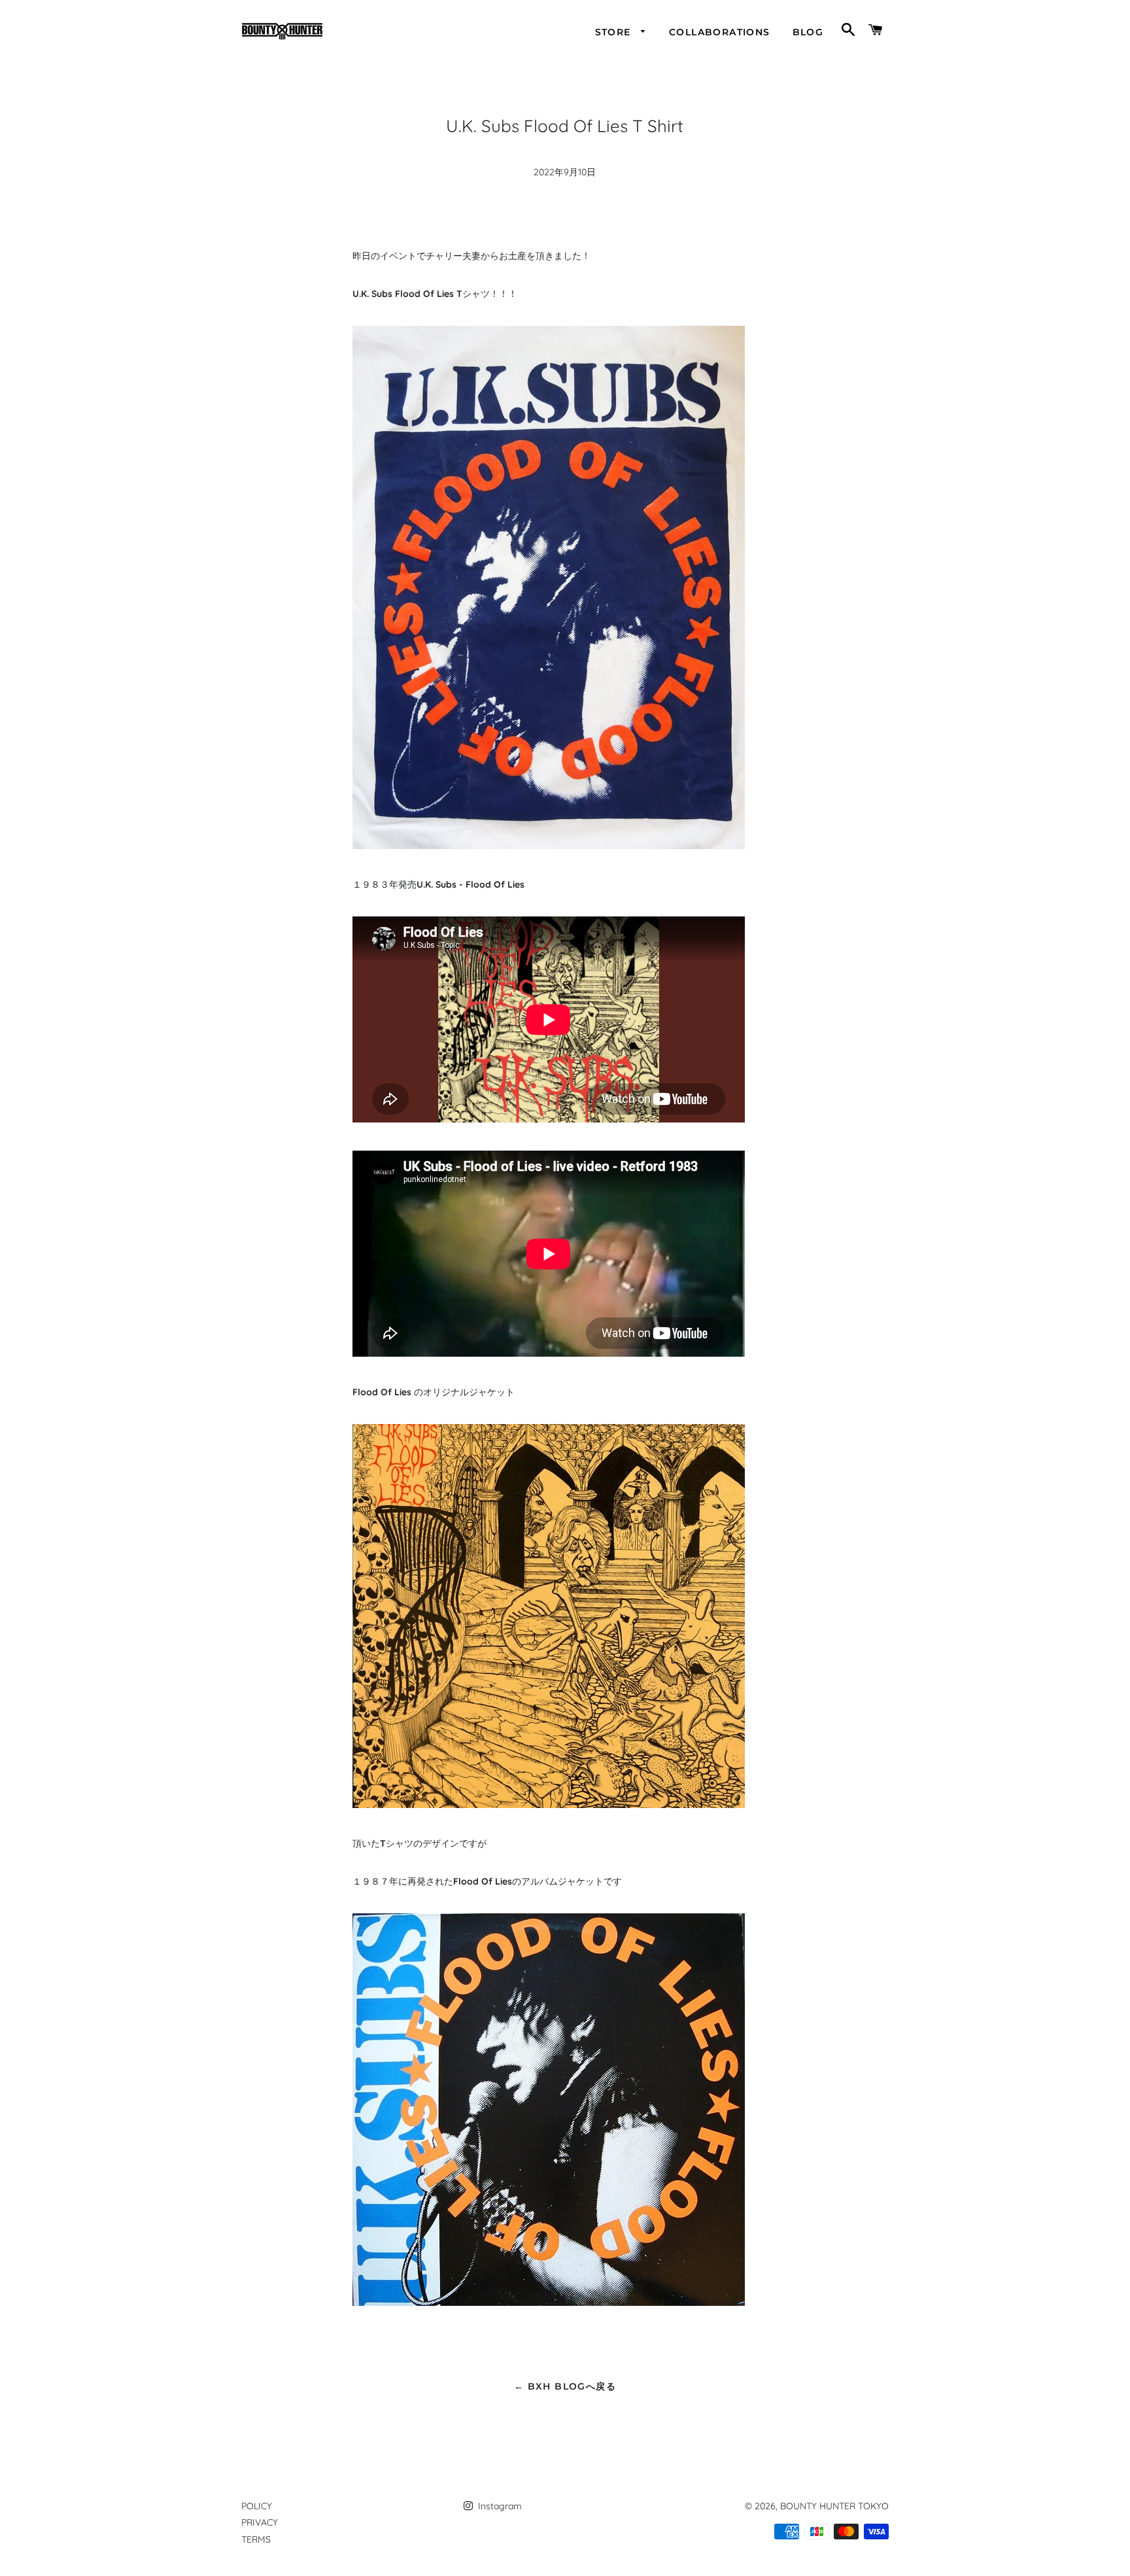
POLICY (257, 2506)
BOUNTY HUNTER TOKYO (834, 2506)
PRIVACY (260, 2522)
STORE (615, 32)
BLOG (808, 32)
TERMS (256, 2539)
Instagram (499, 2506)
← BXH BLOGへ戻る (565, 2386)
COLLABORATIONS (720, 32)
